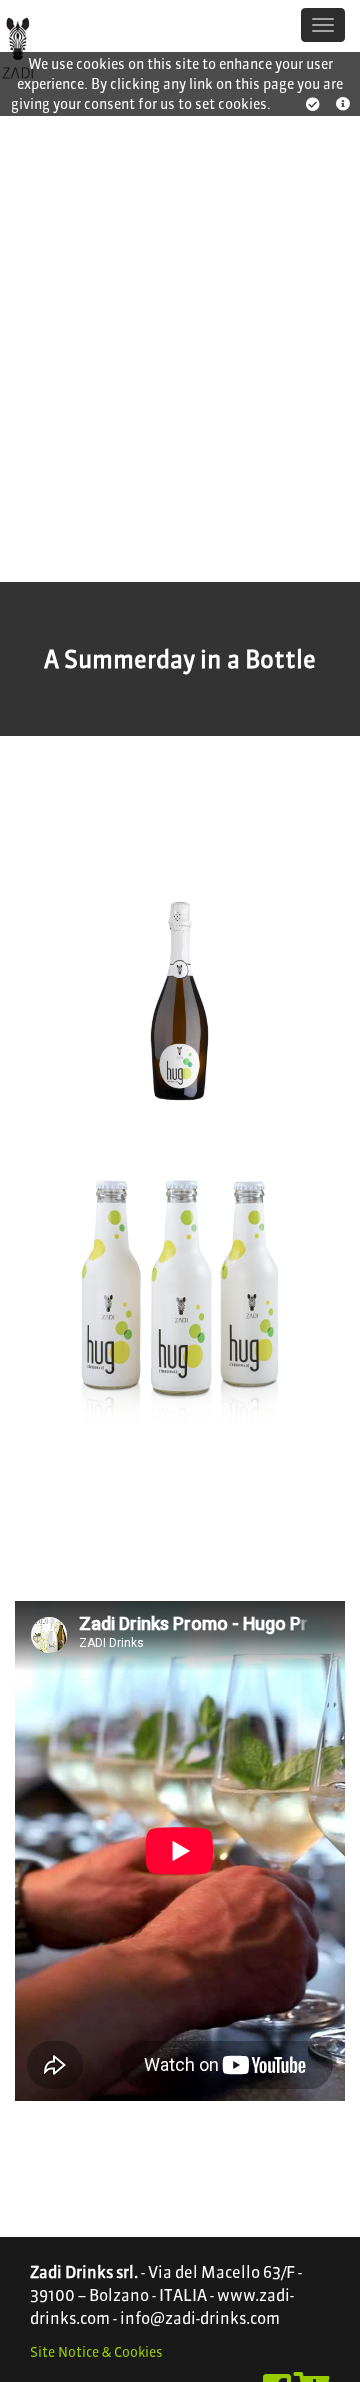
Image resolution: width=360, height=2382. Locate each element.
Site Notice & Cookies (96, 2352)
